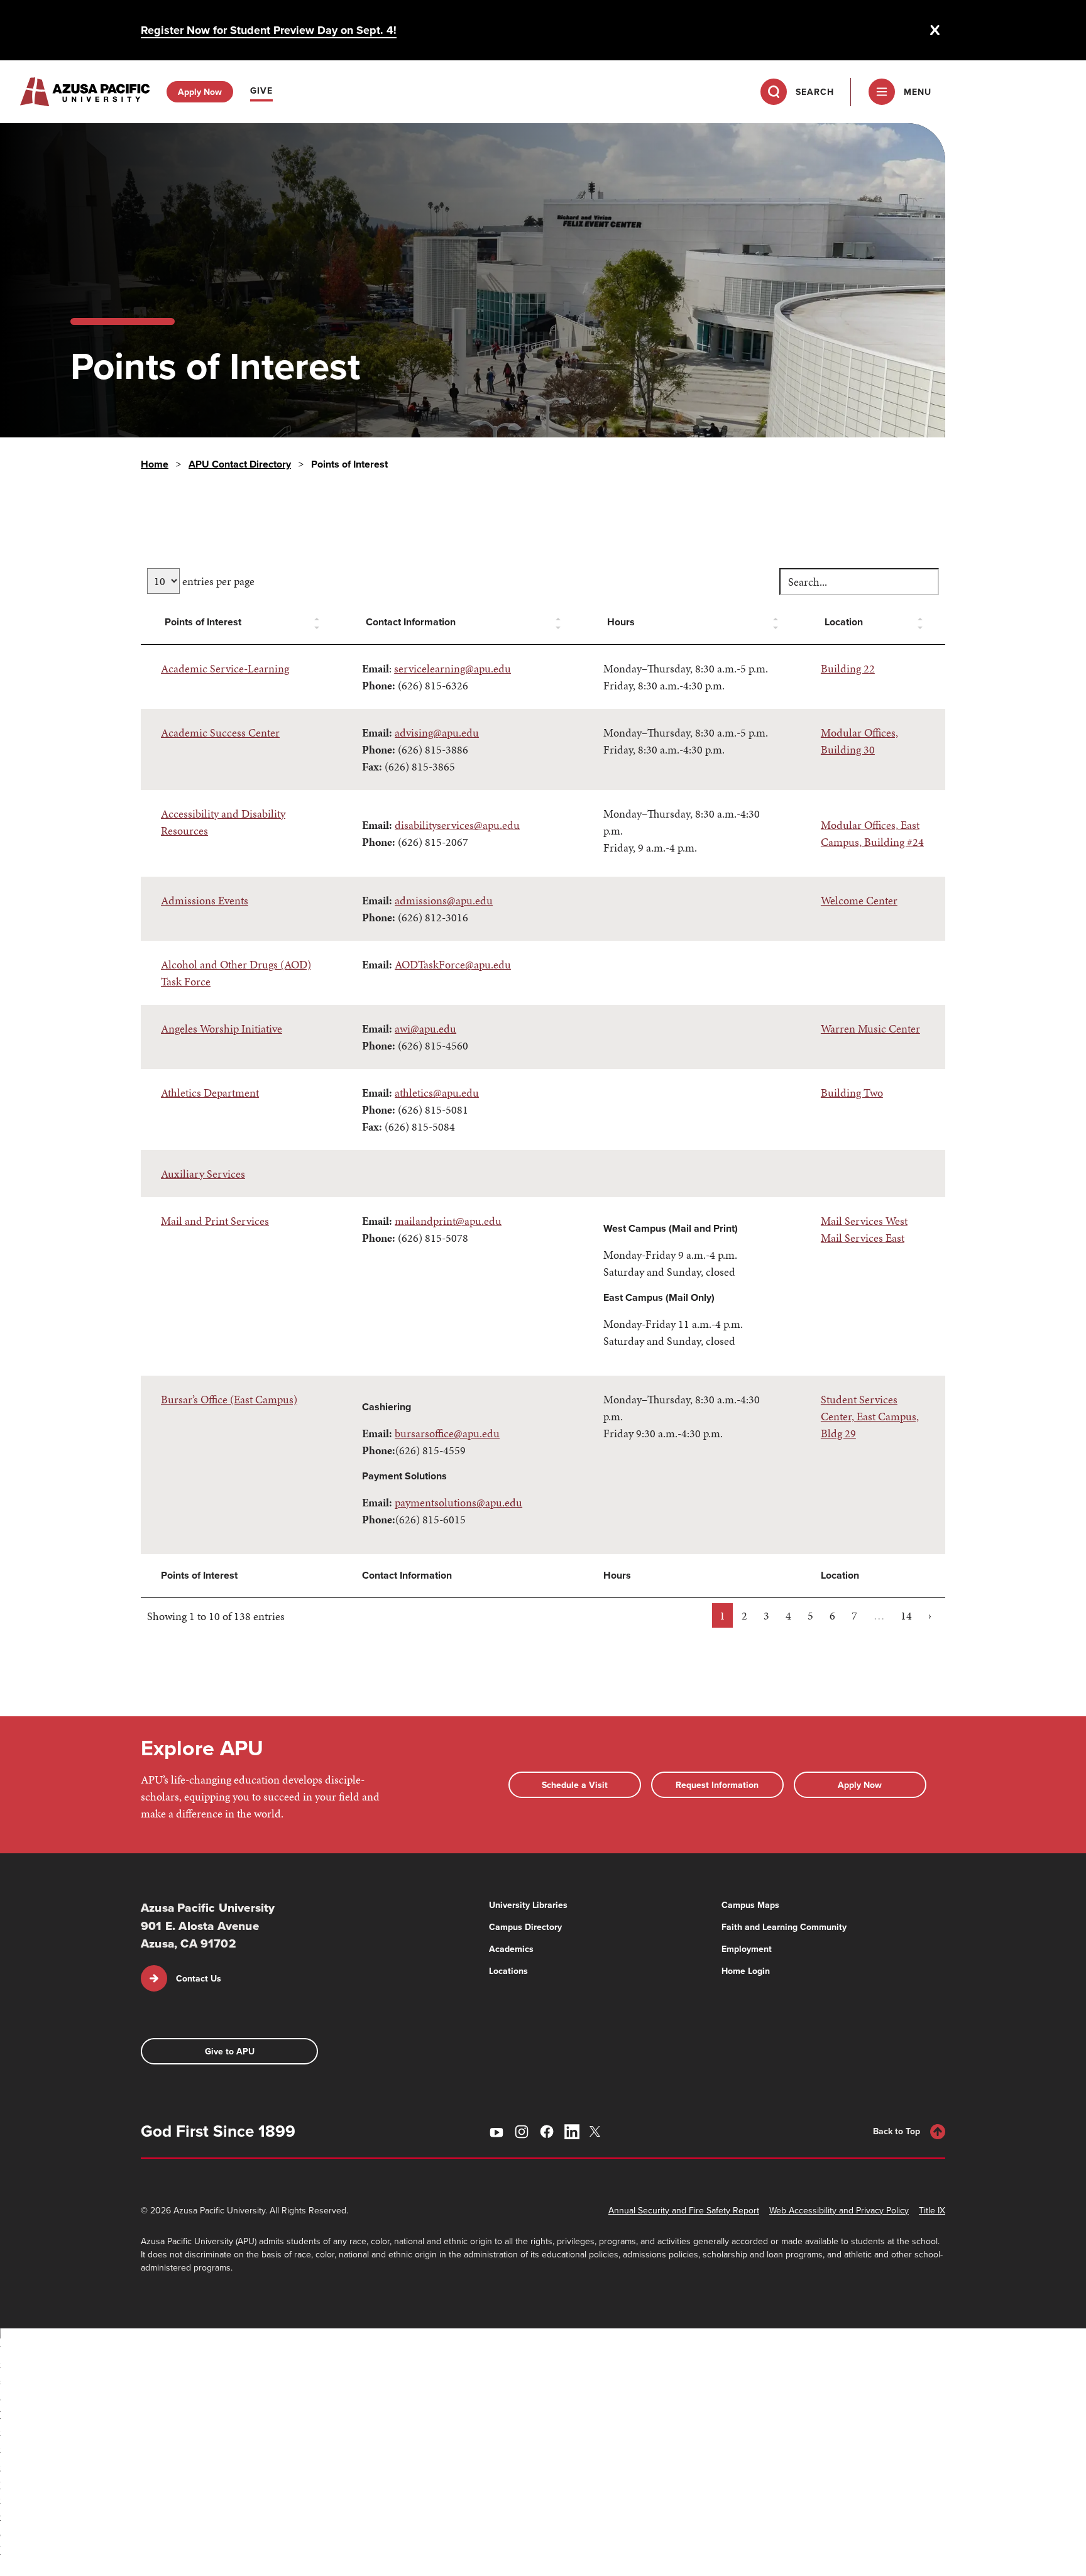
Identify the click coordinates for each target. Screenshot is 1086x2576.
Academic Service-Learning (225, 668)
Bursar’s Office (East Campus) (229, 1399)
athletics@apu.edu (437, 1093)
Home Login (746, 1971)
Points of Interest (203, 622)
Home (155, 464)
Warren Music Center (870, 1028)
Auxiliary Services (203, 1174)
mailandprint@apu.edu (448, 1221)
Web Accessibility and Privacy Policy (839, 2210)
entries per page (217, 581)
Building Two (852, 1093)
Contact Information (411, 622)
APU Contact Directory (240, 464)
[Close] (935, 30)
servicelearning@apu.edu (452, 668)
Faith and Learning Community (784, 1927)
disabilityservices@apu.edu (457, 825)
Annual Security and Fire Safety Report (684, 2210)
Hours (621, 622)
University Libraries (528, 1905)
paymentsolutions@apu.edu (458, 1502)
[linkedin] (572, 2132)
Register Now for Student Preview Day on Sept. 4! (269, 30)
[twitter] (597, 2131)
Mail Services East (863, 1238)
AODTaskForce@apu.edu (453, 964)
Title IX (932, 2210)
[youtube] (496, 2132)
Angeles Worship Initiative (222, 1028)
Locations (508, 1971)
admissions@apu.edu (444, 900)
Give (261, 90)
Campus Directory (525, 1927)
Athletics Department (210, 1093)
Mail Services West (864, 1221)
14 (906, 1615)
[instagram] (522, 2132)
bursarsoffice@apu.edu (447, 1433)
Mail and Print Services (215, 1221)
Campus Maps (750, 1905)
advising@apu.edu (437, 732)
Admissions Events (205, 900)
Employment (747, 1949)
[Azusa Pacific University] (85, 92)
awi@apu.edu (425, 1028)
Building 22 (848, 668)
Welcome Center (859, 900)
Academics (511, 1949)
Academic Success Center (220, 732)
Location (844, 622)
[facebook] (547, 2132)
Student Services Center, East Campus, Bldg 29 (870, 1416)
